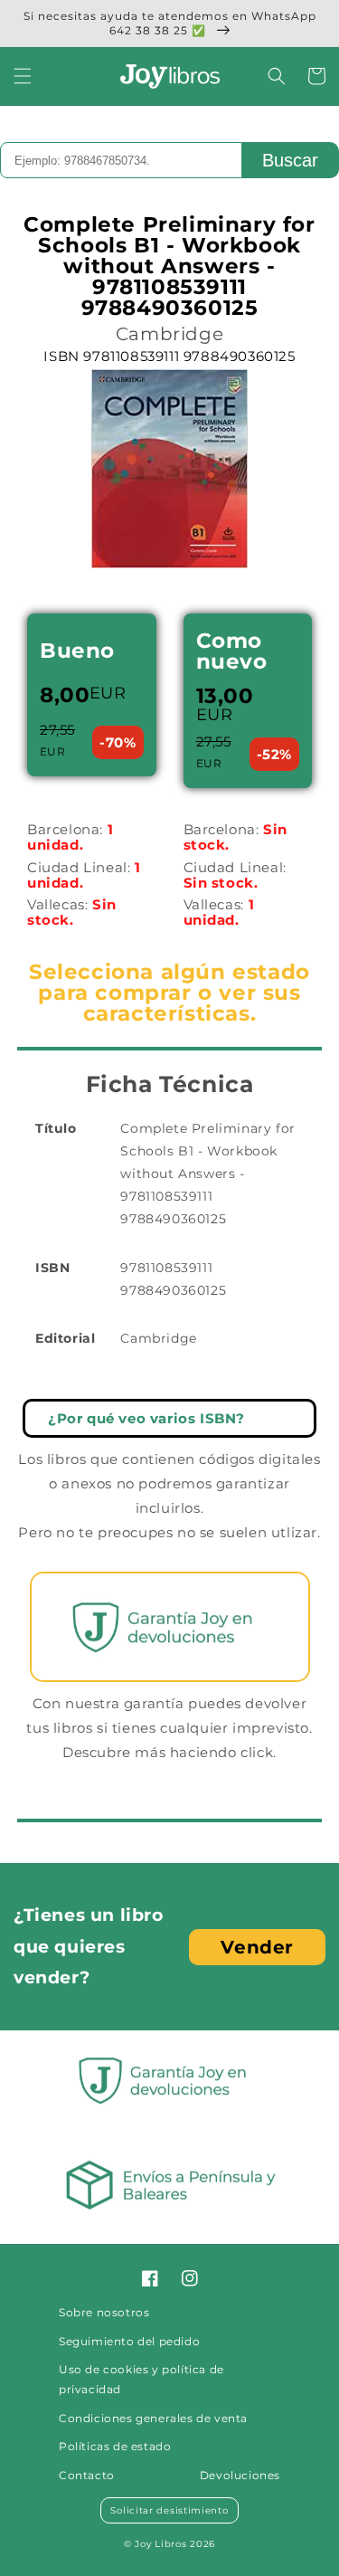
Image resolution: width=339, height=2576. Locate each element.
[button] (23, 76)
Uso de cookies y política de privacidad (141, 2379)
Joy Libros (160, 2544)
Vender (257, 1947)
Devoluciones (240, 2475)
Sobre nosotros (104, 2312)
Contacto (87, 2475)
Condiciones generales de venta (153, 2418)
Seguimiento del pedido (129, 2341)
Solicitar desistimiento (169, 2510)
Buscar (290, 160)
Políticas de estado (115, 2446)
